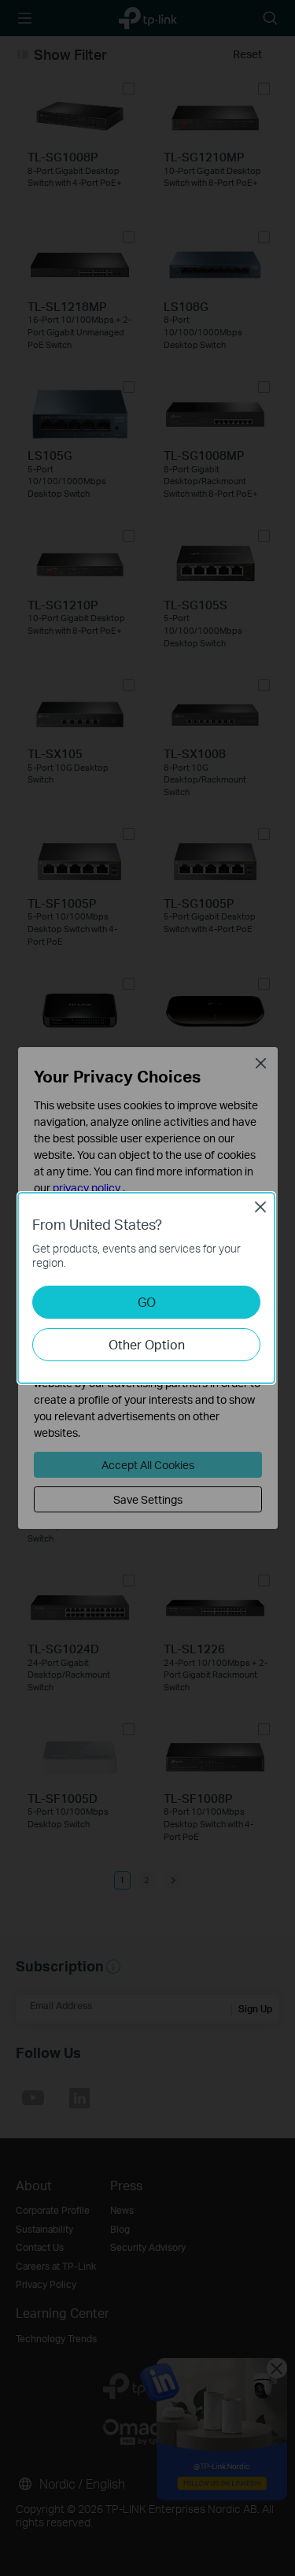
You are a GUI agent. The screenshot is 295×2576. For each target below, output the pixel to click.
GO (147, 1302)
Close (260, 1207)
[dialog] (147, 1288)
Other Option (147, 1344)
